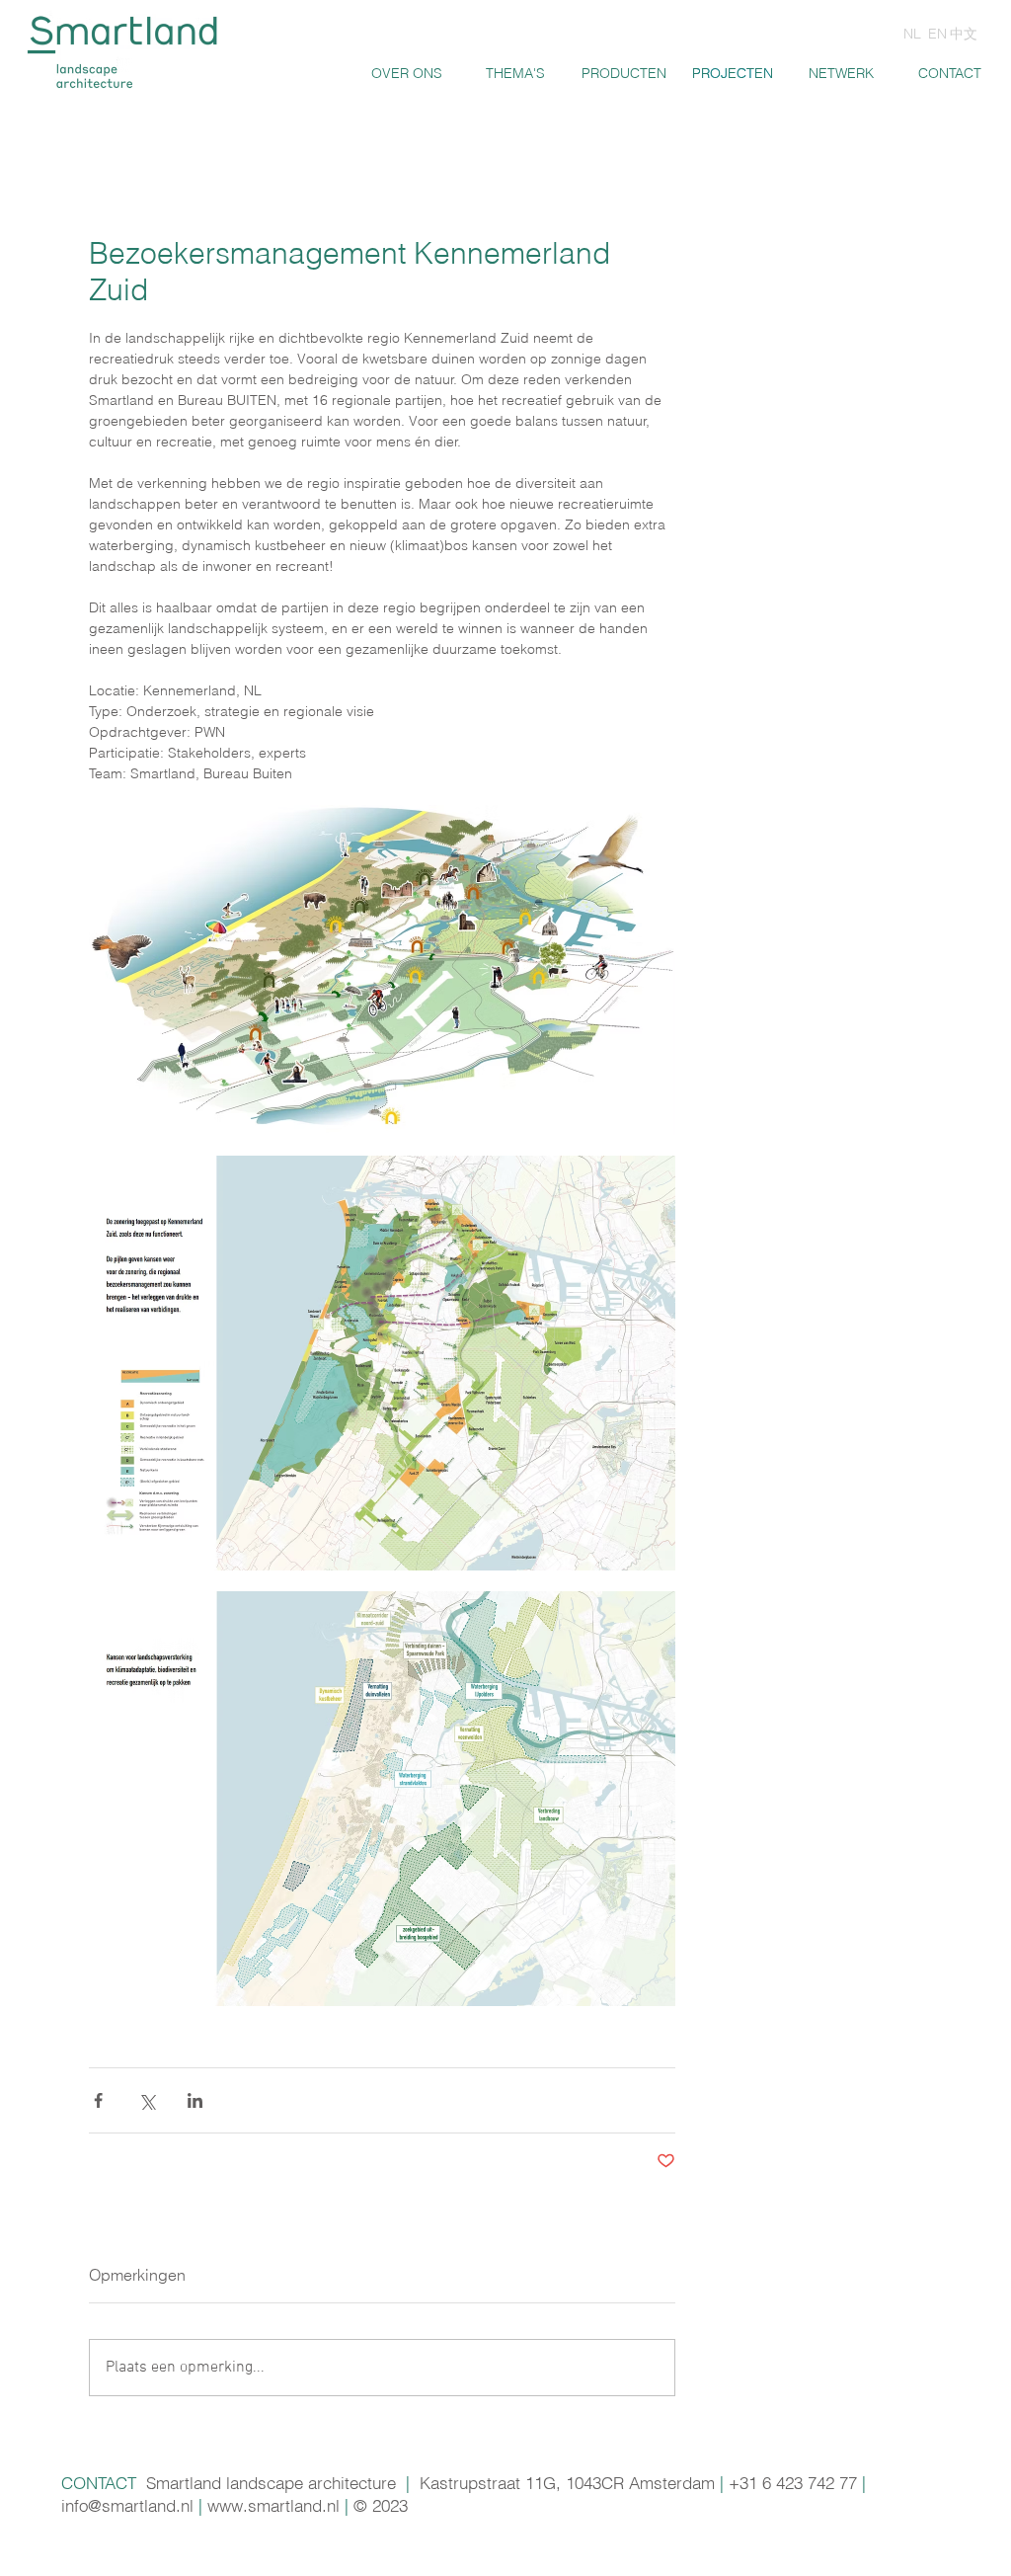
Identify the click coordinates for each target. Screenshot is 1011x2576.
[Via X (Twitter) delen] (147, 2100)
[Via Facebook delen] (98, 2100)
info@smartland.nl (127, 2505)
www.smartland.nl (273, 2505)
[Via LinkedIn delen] (195, 2100)
